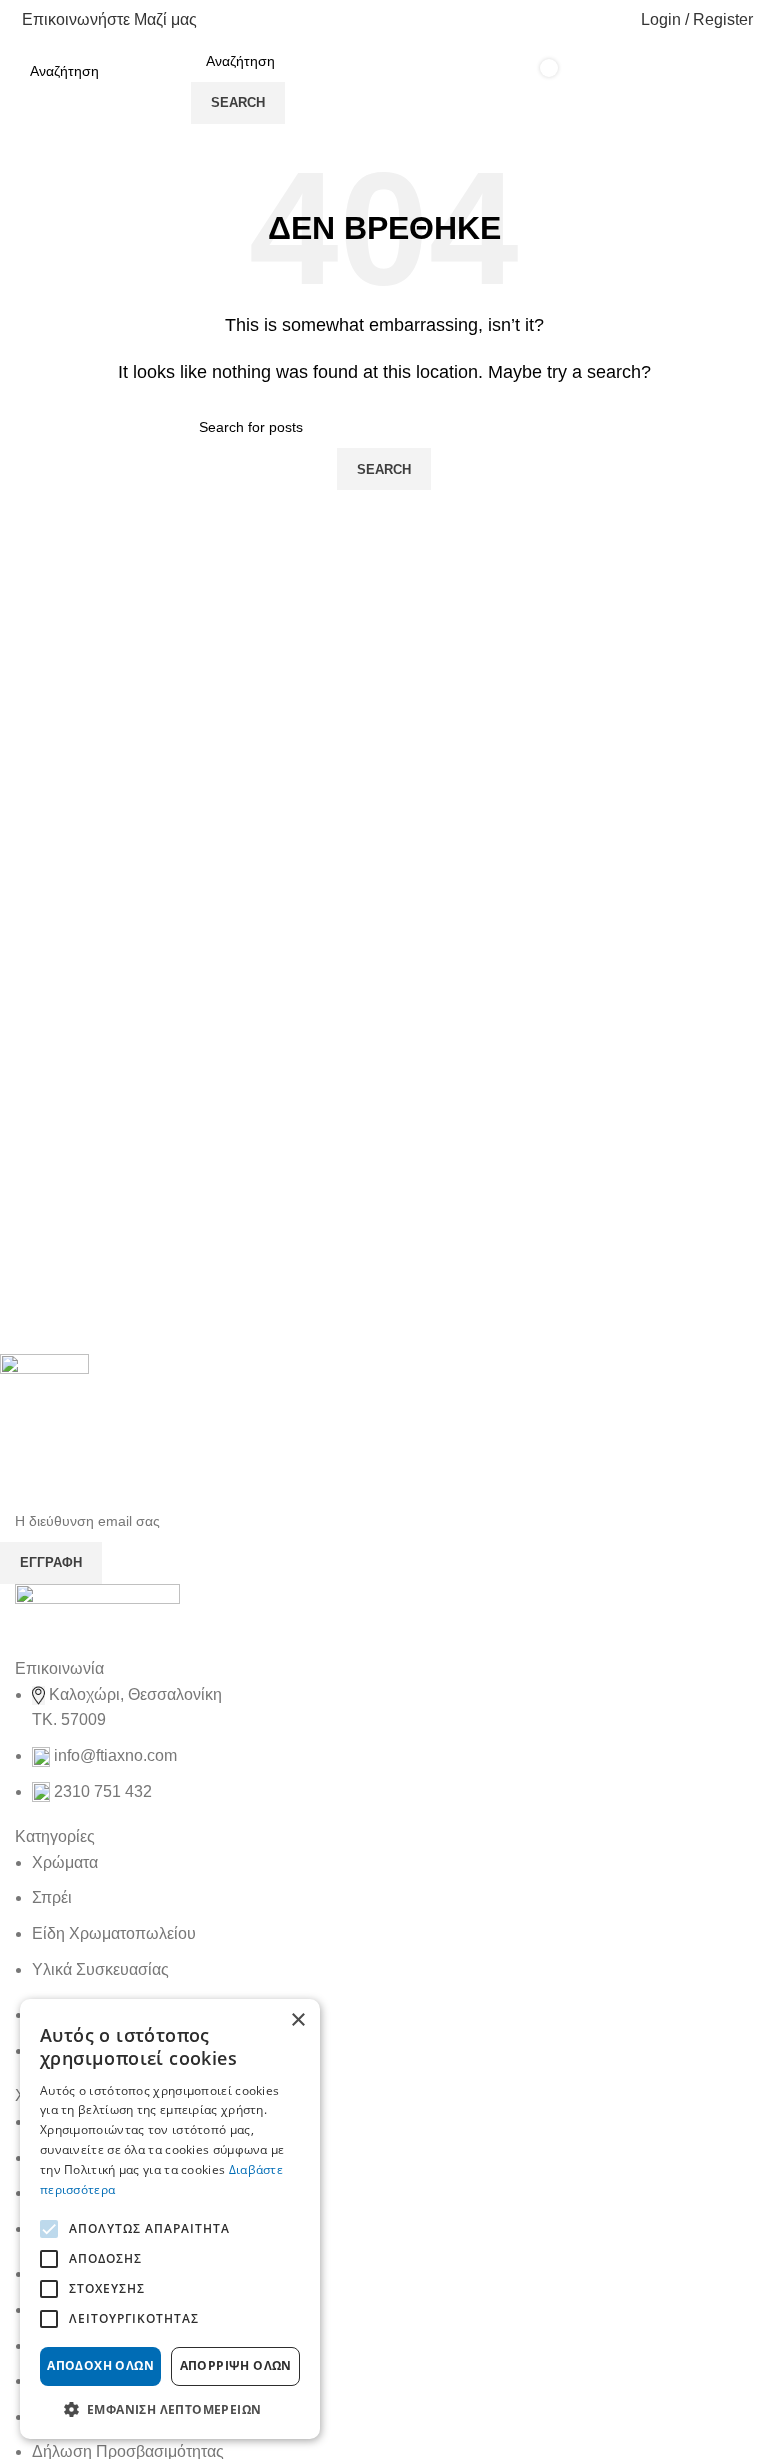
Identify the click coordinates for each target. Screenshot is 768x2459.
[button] (170, 2409)
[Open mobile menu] (173, 82)
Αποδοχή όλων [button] (100, 2365)
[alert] (170, 2219)
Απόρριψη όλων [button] (236, 2365)
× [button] (297, 2020)
